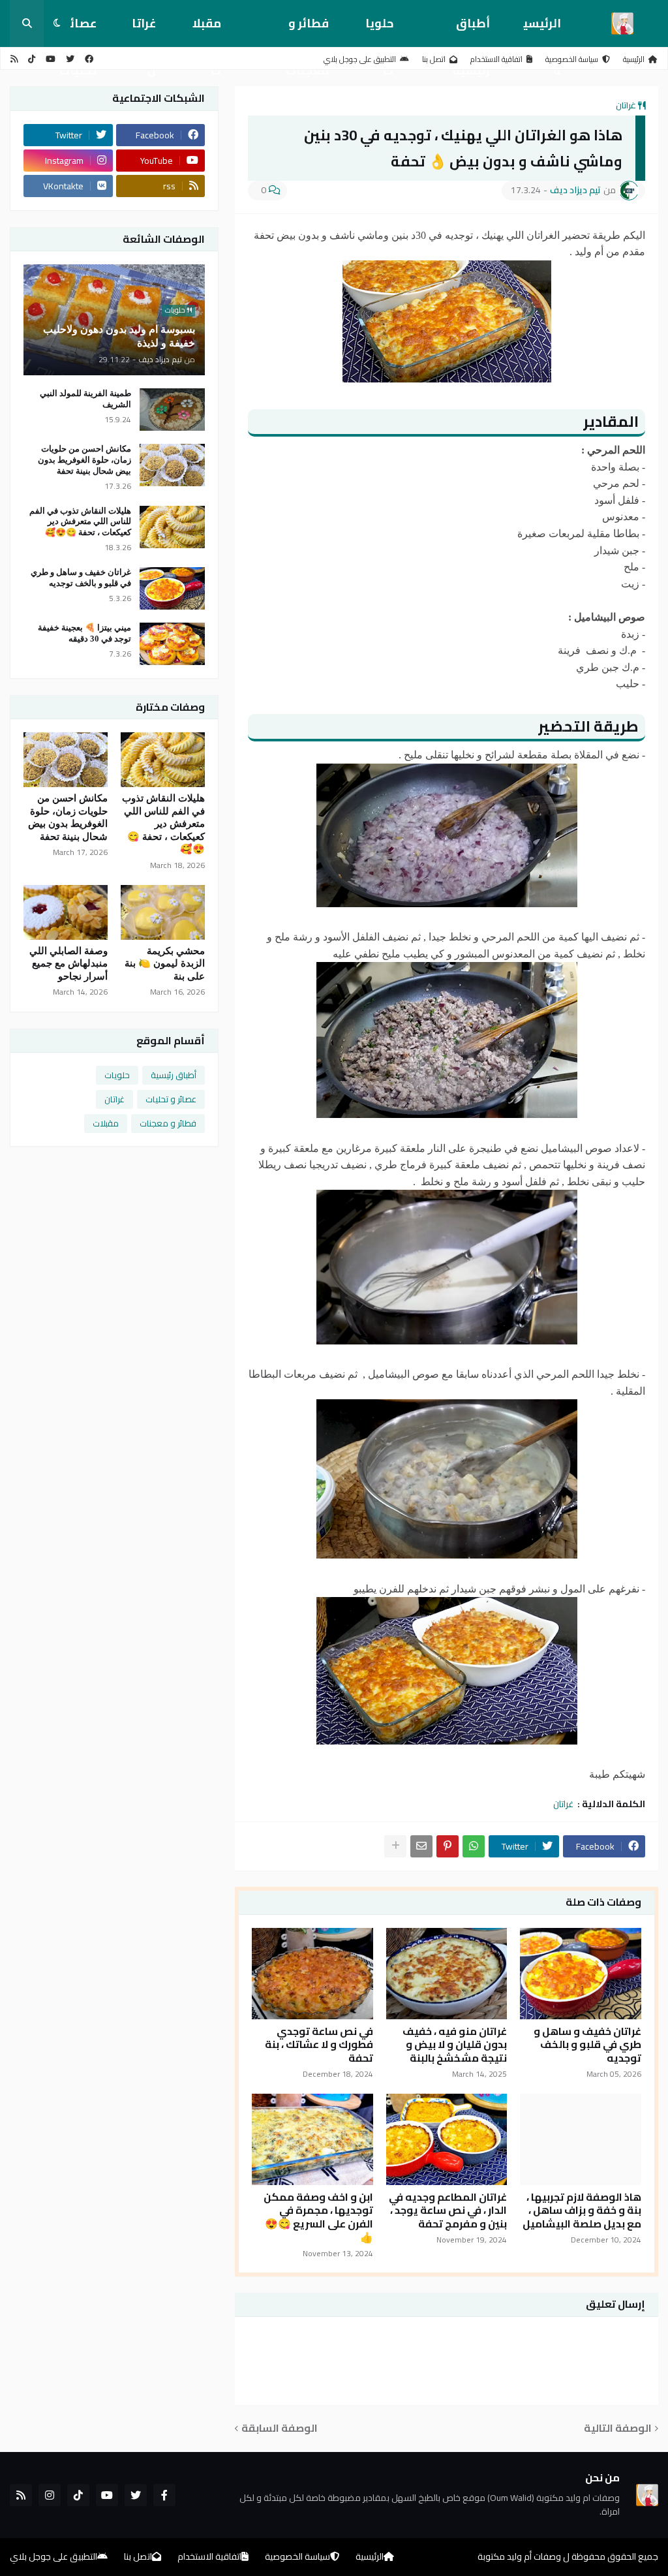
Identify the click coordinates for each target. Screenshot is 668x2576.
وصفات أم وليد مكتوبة (519, 2556)
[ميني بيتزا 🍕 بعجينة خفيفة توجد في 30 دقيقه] (172, 644)
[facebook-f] (164, 2495)
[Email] (421, 1846)
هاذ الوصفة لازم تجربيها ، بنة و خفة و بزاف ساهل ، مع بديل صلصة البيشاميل (582, 2211)
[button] (57, 23)
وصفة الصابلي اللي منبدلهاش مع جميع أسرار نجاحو (68, 964)
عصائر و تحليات (171, 1099)
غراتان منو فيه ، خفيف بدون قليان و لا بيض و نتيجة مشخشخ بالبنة (455, 2045)
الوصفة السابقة (280, 2428)
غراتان (144, 30)
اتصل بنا (434, 59)
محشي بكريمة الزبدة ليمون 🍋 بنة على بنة (165, 964)
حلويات (379, 30)
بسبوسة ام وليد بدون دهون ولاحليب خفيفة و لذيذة (119, 336)
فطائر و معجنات (307, 30)
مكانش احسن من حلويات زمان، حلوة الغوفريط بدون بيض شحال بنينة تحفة (84, 460)
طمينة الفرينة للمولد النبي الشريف (85, 399)
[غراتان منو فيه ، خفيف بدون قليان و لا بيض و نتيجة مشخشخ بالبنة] (447, 1974)
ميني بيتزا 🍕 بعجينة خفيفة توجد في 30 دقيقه (84, 633)
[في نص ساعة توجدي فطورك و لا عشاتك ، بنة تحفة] (312, 1974)
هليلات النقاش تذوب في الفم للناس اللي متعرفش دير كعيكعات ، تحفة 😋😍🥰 (80, 522)
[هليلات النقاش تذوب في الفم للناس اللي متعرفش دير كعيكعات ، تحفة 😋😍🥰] (172, 527)
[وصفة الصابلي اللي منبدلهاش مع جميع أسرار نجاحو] (66, 912)
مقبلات (207, 30)
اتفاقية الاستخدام (496, 59)
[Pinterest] (448, 1846)
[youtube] (51, 59)
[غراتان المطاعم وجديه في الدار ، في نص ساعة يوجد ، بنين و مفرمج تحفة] (447, 2139)
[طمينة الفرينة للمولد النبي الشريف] (172, 410)
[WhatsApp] (474, 1846)
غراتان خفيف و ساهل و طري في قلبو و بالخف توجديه (587, 2045)
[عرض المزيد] (395, 1846)
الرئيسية (542, 30)
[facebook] (89, 59)
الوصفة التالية (618, 2428)
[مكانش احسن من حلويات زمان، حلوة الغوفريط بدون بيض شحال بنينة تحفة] (172, 465)
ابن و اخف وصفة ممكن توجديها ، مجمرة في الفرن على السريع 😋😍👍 (318, 2217)
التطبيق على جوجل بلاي (360, 59)
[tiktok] (32, 59)
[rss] (14, 59)
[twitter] (70, 59)
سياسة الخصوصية (572, 59)
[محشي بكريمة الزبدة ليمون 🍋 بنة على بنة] (163, 912)
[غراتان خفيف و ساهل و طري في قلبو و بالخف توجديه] (581, 1974)
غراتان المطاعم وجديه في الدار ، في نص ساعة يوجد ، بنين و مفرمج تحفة (448, 2211)
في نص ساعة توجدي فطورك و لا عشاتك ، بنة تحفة (319, 2045)
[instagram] (50, 2495)
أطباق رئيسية (471, 30)
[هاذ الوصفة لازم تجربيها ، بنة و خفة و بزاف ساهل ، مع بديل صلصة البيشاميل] (581, 2139)
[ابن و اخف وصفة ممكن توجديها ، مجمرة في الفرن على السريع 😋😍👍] (312, 2139)
